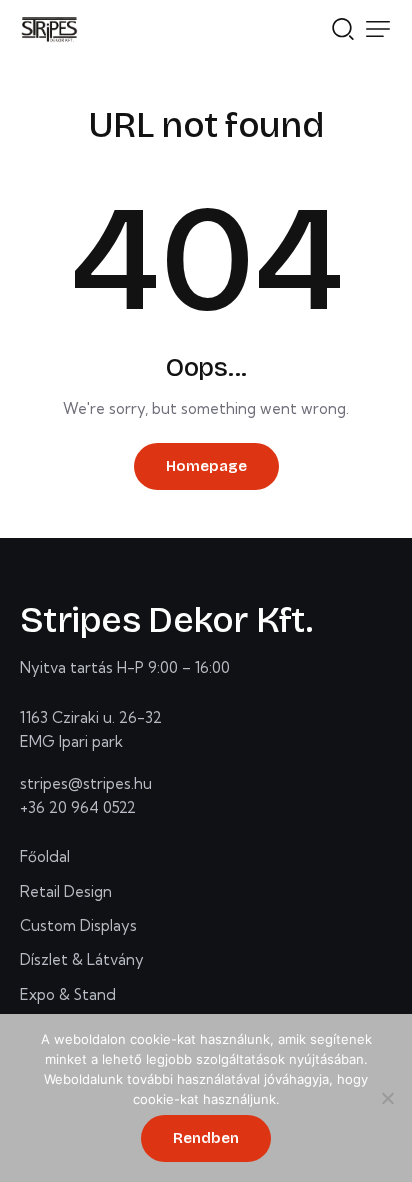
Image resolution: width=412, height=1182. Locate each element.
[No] (387, 1098)
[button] (378, 29)
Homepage (206, 466)
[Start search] (343, 27)
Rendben (206, 1138)
